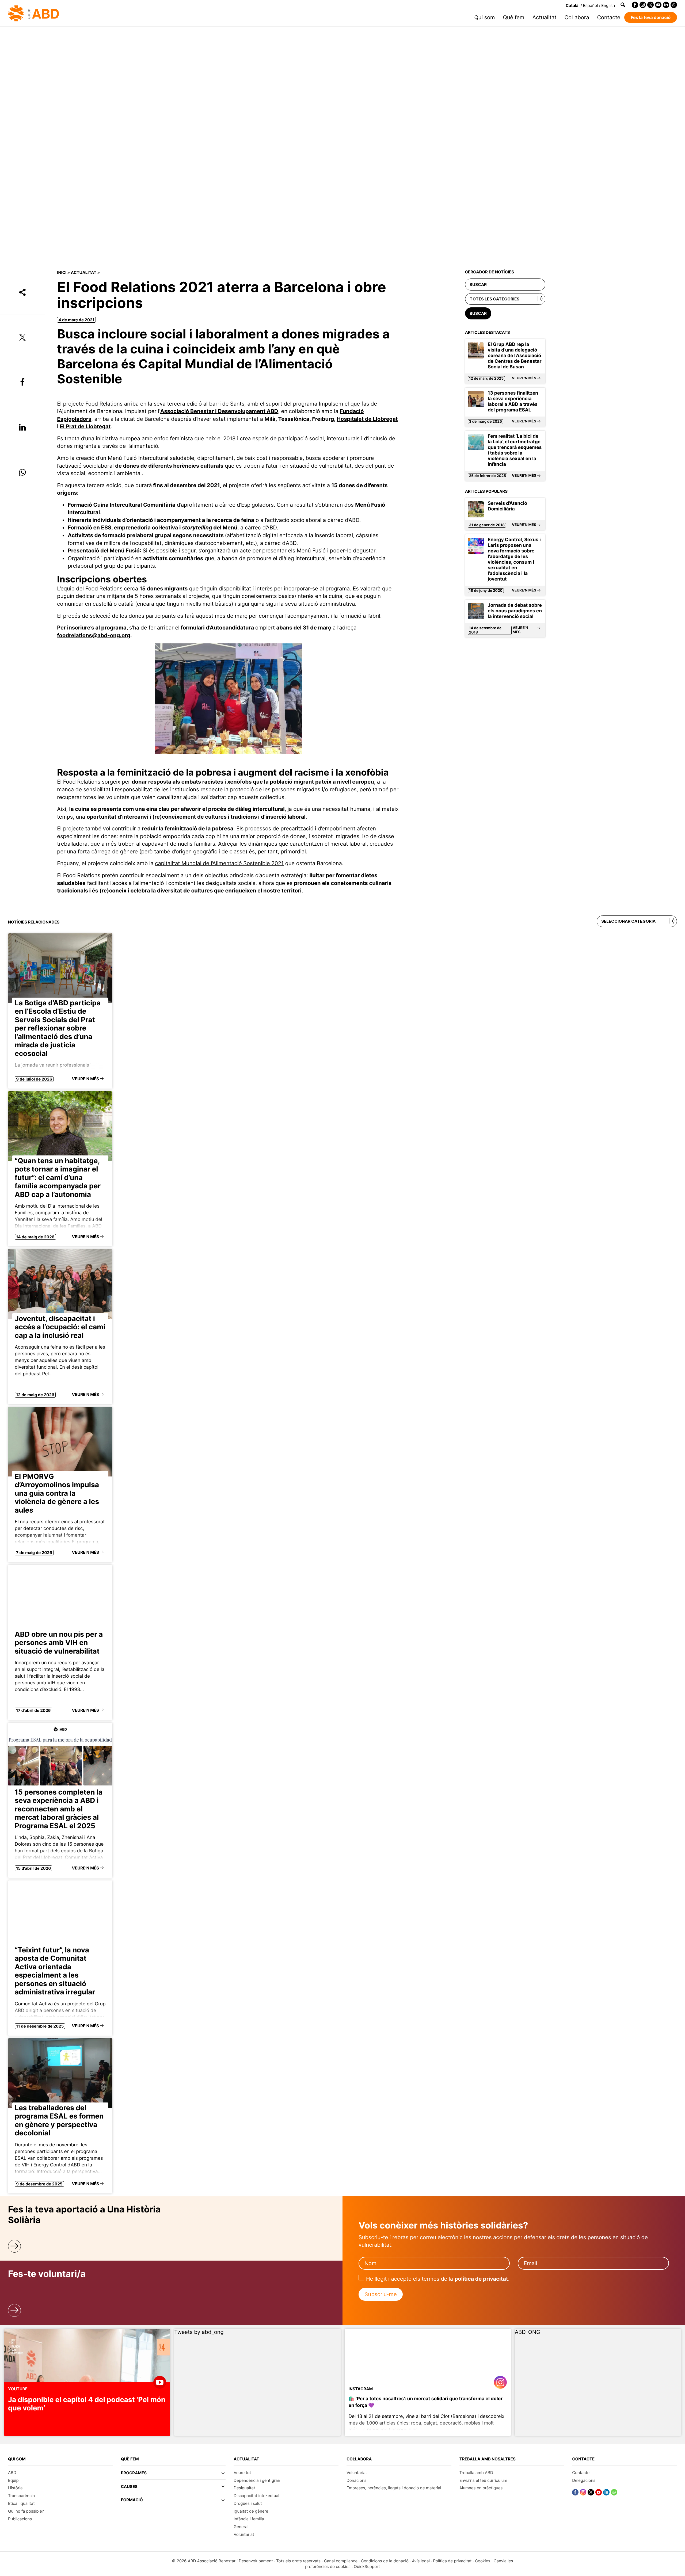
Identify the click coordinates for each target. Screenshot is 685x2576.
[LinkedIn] (666, 5)
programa (338, 589)
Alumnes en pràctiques (481, 2488)
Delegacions (584, 2480)
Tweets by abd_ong (199, 2332)
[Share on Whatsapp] (22, 472)
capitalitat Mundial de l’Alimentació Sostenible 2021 (219, 863)
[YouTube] (658, 5)
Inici (62, 272)
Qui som (485, 17)
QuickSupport (367, 2567)
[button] (173, 2475)
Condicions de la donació (385, 2561)
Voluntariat (244, 2534)
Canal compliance (341, 2561)
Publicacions (20, 2519)
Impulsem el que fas (344, 404)
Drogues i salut (248, 2503)
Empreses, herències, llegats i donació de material (394, 2488)
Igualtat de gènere (251, 2511)
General (241, 2527)
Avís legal (421, 2561)
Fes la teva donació (651, 17)
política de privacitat (481, 2279)
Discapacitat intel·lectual (256, 2496)
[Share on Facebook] (22, 383)
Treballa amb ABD (476, 2473)
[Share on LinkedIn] (22, 428)
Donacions (356, 2480)
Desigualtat (244, 2488)
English (608, 5)
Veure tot (242, 2473)
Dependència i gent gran (257, 2480)
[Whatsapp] (674, 5)
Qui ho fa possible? (26, 2511)
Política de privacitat (452, 2561)
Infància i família (249, 2519)
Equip (13, 2480)
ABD (12, 2473)
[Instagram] (643, 5)
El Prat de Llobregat (85, 426)
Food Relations (104, 404)
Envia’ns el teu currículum (483, 2480)
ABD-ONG (528, 2332)
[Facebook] (635, 5)
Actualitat (544, 17)
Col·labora (577, 17)
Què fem (514, 17)
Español (591, 5)
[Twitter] (650, 5)
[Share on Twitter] (22, 337)
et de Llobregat (378, 419)
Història (15, 2488)
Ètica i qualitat (21, 2503)
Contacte (609, 17)
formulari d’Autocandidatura (217, 628)
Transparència (21, 2496)
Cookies (483, 2561)
